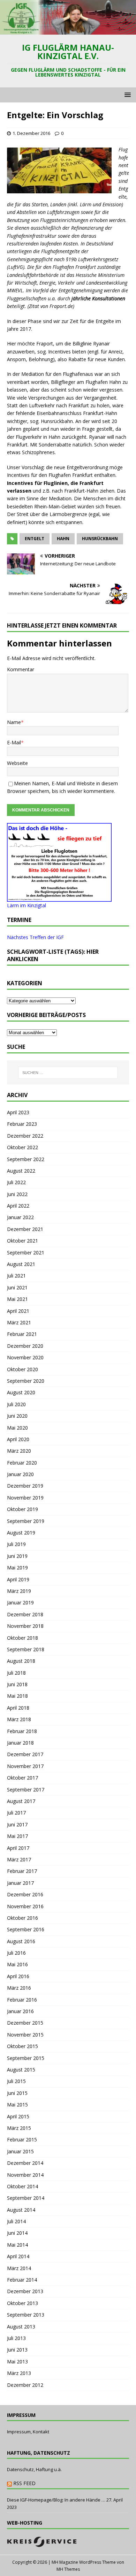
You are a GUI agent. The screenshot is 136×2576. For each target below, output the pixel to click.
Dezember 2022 (25, 1136)
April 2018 (18, 1708)
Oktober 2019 (22, 1509)
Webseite (17, 763)
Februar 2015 (22, 2139)
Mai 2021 (17, 1299)
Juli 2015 (16, 2081)
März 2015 (19, 2128)
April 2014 (18, 2256)
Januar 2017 (20, 1883)
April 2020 (18, 1439)
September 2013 (26, 2315)
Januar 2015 (20, 2151)
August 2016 (21, 1941)
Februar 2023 (22, 1124)
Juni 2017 (17, 1824)
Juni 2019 (17, 1556)
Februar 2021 (22, 1334)
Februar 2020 (22, 1463)
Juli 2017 (16, 1813)
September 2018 (26, 1649)
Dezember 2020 (25, 1346)
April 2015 (18, 2116)
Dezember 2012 (25, 2385)
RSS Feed (24, 2483)
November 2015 (25, 2035)
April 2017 (18, 1848)
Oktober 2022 (22, 1147)
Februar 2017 (22, 1871)
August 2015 (21, 2070)
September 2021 (26, 1253)
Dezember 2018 (25, 1614)
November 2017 (25, 1766)
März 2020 (19, 1451)
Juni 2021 (17, 1287)
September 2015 (26, 2058)
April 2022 (18, 1206)
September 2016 (26, 1929)
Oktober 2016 (22, 1918)
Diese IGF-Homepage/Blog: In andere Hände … (56, 2500)
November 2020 (25, 1357)
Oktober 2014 (22, 2186)
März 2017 (19, 1859)
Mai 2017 (17, 1836)
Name (14, 722)
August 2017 (21, 1801)
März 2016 (19, 1988)
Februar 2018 (22, 1731)
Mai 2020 (17, 1428)
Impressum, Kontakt (28, 2432)
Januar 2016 (20, 2011)
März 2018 (19, 1719)
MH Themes (68, 2569)
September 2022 (26, 1159)
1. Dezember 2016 (31, 133)
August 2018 (21, 1661)
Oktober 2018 (22, 1638)
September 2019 (26, 1521)
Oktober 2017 (22, 1778)
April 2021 (18, 1311)
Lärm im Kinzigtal (27, 905)
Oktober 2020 (22, 1369)
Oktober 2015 (22, 2046)
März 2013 (19, 2373)
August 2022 (21, 1171)
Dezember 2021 (25, 1229)
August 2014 (21, 2210)
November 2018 (25, 1626)
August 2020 (21, 1392)
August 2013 (21, 2327)
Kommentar (21, 669)
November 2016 (25, 1906)
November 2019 (25, 1498)
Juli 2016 (16, 1953)
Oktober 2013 (22, 2303)
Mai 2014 (17, 2245)
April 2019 (18, 1579)
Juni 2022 (17, 1194)
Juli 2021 (16, 1276)
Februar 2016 (22, 2000)
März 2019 (19, 1591)
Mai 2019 (17, 1568)
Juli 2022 (16, 1182)
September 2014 (26, 2198)
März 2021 (19, 1322)
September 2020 (26, 1381)
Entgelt (35, 539)
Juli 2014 (16, 2221)
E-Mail (14, 742)
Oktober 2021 (22, 1241)
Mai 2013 (17, 2362)
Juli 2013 (16, 2338)
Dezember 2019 (25, 1486)
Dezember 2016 (25, 1894)
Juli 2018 (16, 1673)
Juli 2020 (16, 1404)
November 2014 (25, 2175)
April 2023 (18, 1112)
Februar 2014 (22, 2280)
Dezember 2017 (25, 1754)
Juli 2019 (16, 1544)
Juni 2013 (17, 2350)
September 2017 (26, 1790)
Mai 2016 (17, 1964)
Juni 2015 (17, 2093)
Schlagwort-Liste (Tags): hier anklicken (53, 955)
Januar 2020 (20, 1474)
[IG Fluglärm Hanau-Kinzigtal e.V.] (68, 31)
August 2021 (21, 1264)
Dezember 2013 (25, 2291)
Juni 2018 (17, 1684)
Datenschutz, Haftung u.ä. (34, 2469)
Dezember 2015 (25, 2023)
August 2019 (21, 1533)
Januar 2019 (20, 1602)
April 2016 (18, 1976)
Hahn (63, 539)
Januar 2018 (20, 1743)
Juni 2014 (17, 2233)
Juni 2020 (17, 1416)
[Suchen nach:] (68, 1073)
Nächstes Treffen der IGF (35, 937)
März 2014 (19, 2268)
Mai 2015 (17, 2105)
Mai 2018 (17, 1696)
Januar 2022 (20, 1217)
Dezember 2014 (25, 2163)
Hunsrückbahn (100, 539)
